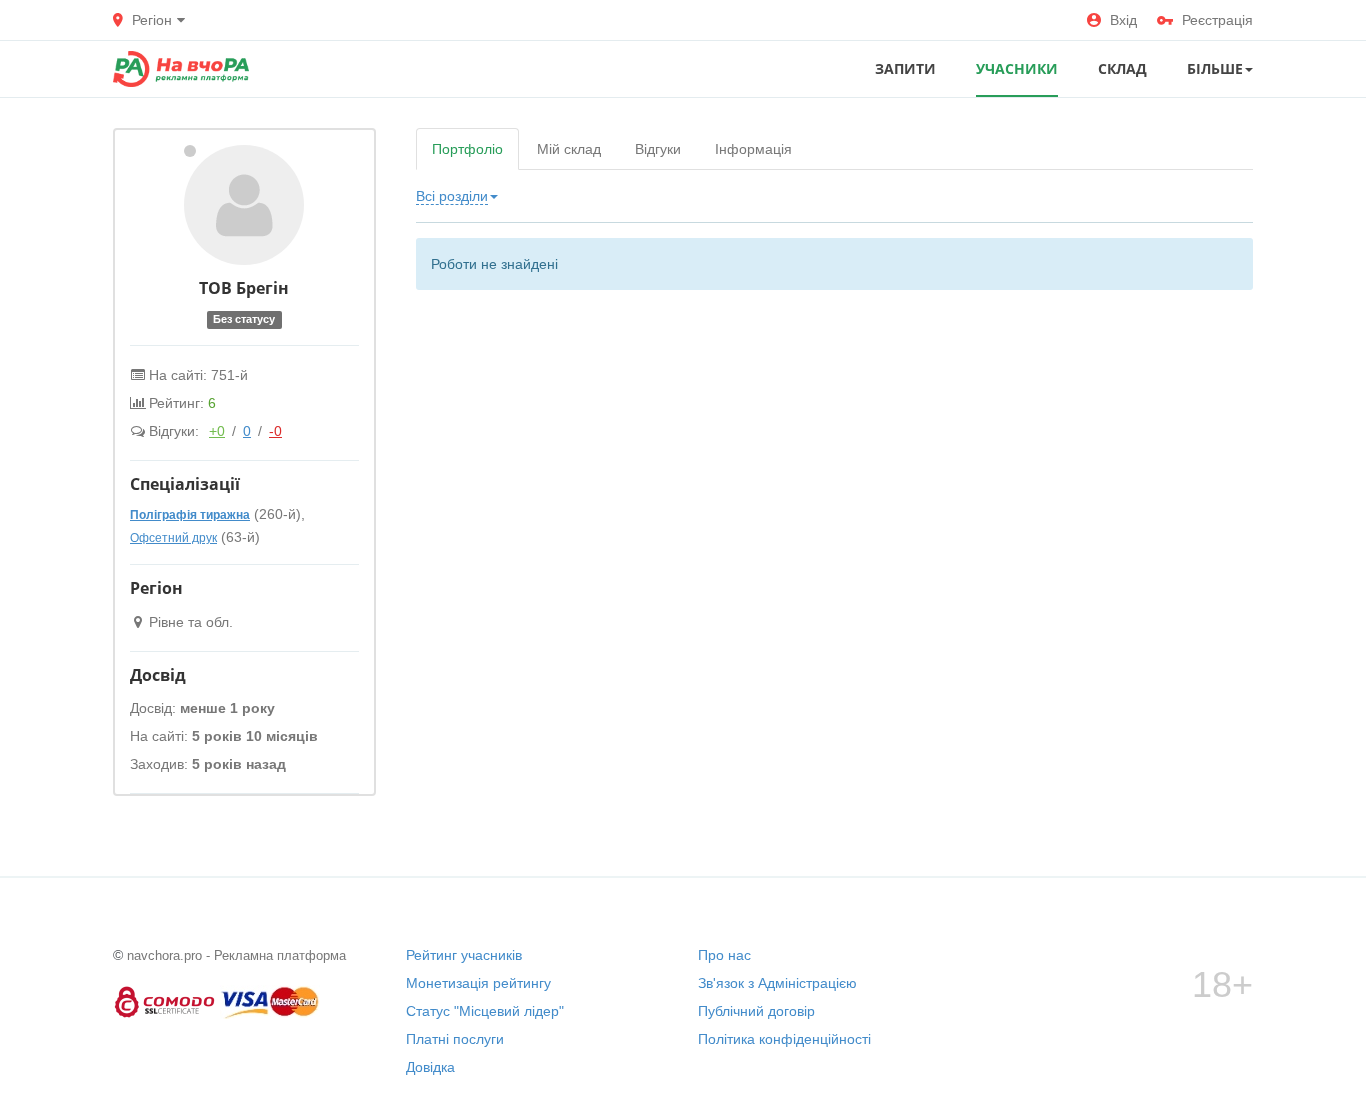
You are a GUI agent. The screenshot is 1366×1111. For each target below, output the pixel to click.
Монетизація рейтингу (478, 983)
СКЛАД (1122, 68)
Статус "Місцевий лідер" (485, 1011)
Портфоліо (467, 149)
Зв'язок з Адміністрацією (777, 983)
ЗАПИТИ (905, 68)
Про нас (724, 955)
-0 (275, 431)
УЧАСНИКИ (1017, 68)
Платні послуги (455, 1039)
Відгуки (658, 149)
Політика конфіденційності (784, 1039)
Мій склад (569, 149)
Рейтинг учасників (464, 955)
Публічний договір (756, 1011)
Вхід (1123, 20)
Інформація (753, 149)
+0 (217, 431)
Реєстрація (1217, 20)
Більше (1215, 68)
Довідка (430, 1067)
